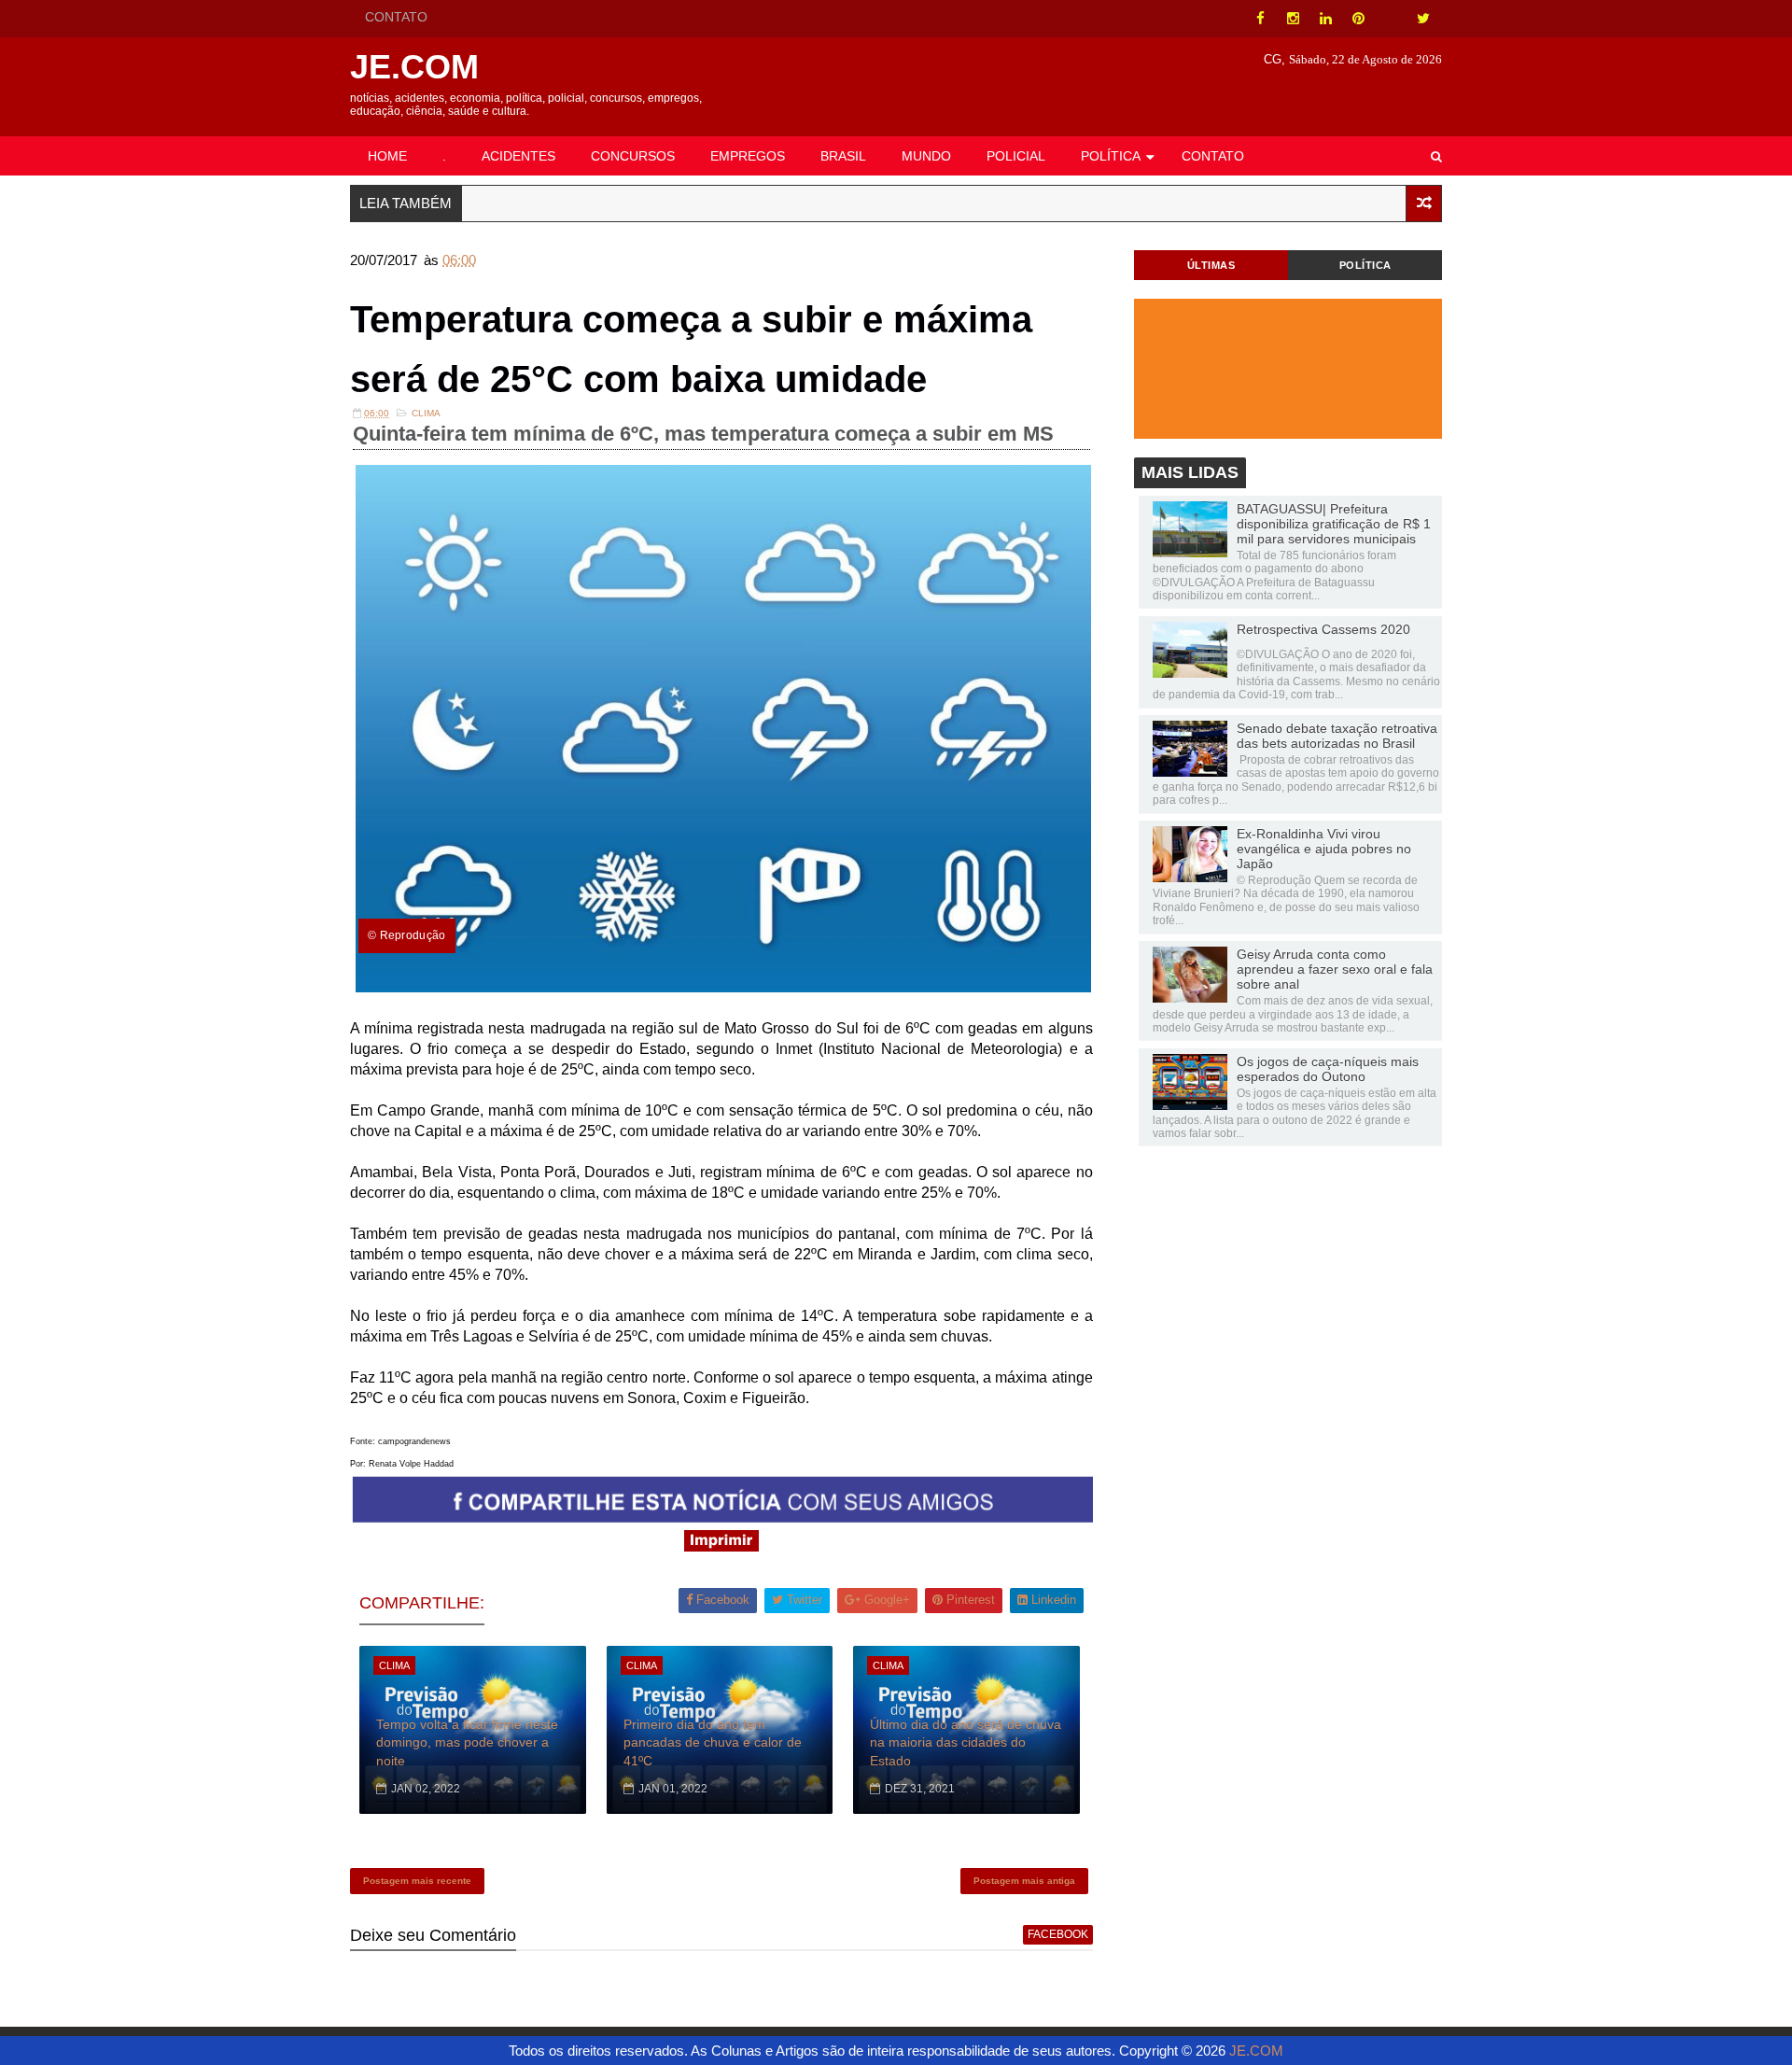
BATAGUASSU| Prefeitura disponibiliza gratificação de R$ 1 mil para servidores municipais (1334, 524)
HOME (387, 156)
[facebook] (1260, 19)
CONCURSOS (633, 156)
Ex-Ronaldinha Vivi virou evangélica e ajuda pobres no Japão (1324, 849)
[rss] (1391, 19)
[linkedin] (1325, 19)
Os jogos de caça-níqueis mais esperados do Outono (1328, 1069)
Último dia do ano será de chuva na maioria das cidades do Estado (966, 1742)
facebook (1058, 1934)
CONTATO (396, 17)
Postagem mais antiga (1024, 1881)
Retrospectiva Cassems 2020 (1323, 629)
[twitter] (1423, 19)
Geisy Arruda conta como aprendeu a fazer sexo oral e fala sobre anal (1335, 969)
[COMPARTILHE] (723, 1517)
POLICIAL (1016, 156)
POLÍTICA (1111, 156)
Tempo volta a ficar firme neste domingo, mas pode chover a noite (467, 1742)
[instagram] (1293, 19)
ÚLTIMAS (1211, 265)
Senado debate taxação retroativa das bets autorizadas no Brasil (1337, 736)
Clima (426, 413)
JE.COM (414, 67)
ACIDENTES (518, 156)
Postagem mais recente (417, 1881)
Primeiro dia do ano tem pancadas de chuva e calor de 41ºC (713, 1742)
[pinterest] (1358, 19)
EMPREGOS (748, 156)
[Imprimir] (721, 1546)
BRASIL (843, 156)
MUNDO (926, 156)
